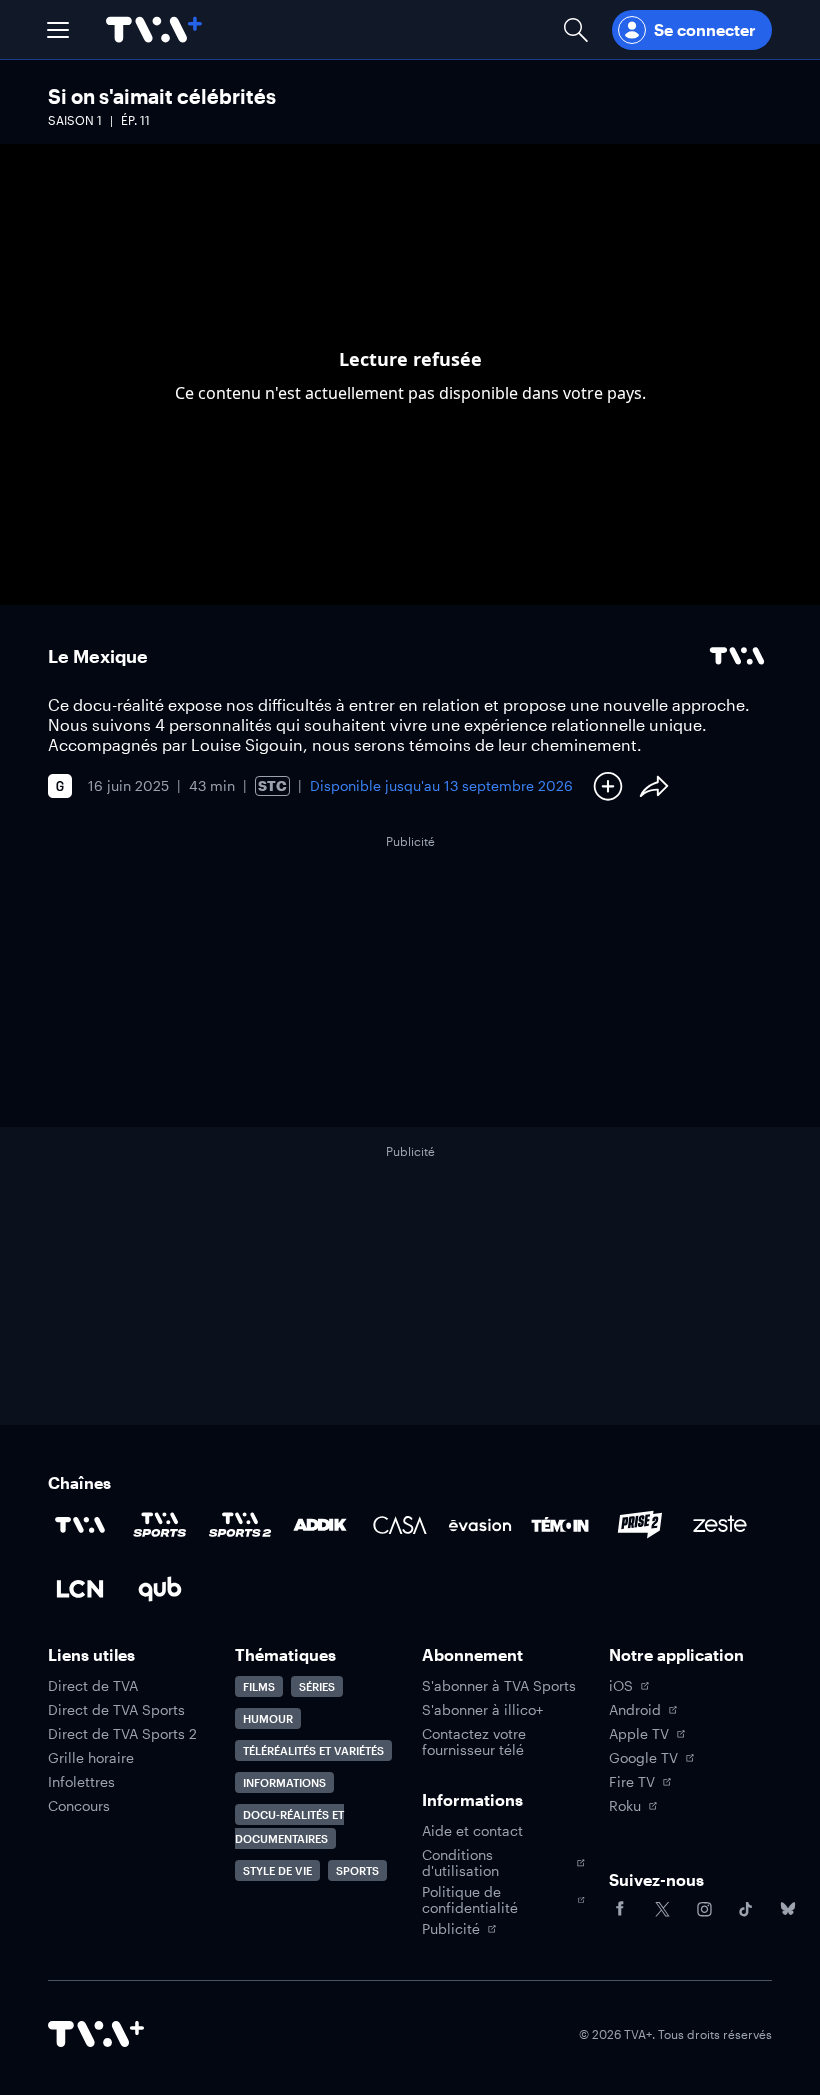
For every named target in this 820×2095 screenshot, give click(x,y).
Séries (317, 1686)
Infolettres (81, 1782)
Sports (357, 1870)
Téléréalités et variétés (313, 1750)
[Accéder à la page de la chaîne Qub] (160, 1589)
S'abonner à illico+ (482, 1710)
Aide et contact (472, 1831)
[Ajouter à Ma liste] (608, 786)
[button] (58, 30)
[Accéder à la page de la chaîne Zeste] (720, 1525)
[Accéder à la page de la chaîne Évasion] (480, 1525)
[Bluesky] (788, 1909)
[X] (662, 1909)
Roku (625, 1806)
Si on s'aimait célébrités (162, 96)
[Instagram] (704, 1909)
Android (635, 1710)
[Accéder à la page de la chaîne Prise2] (640, 1525)
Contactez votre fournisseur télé (474, 1742)
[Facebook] (620, 1909)
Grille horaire (91, 1758)
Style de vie (277, 1870)
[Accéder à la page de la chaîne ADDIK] (320, 1525)
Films (259, 1686)
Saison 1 (75, 120)
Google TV (643, 1758)
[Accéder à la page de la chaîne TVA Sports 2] (240, 1525)
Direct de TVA (93, 1686)
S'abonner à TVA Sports (499, 1686)
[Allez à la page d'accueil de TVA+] (154, 29)
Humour (268, 1718)
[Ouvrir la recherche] (576, 29)
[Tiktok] (746, 1909)
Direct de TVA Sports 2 (122, 1734)
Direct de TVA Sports (116, 1710)
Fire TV (632, 1782)
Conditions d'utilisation (460, 1863)
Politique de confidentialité (470, 1900)
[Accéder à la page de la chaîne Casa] (400, 1525)
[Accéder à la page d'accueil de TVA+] (96, 2034)
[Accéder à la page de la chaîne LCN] (80, 1589)
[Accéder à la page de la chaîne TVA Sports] (160, 1525)
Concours (79, 1806)
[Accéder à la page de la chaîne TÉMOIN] (560, 1525)
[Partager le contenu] (654, 786)
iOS (621, 1686)
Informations (284, 1782)
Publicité (451, 1929)
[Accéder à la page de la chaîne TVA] (80, 1525)
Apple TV (639, 1734)
